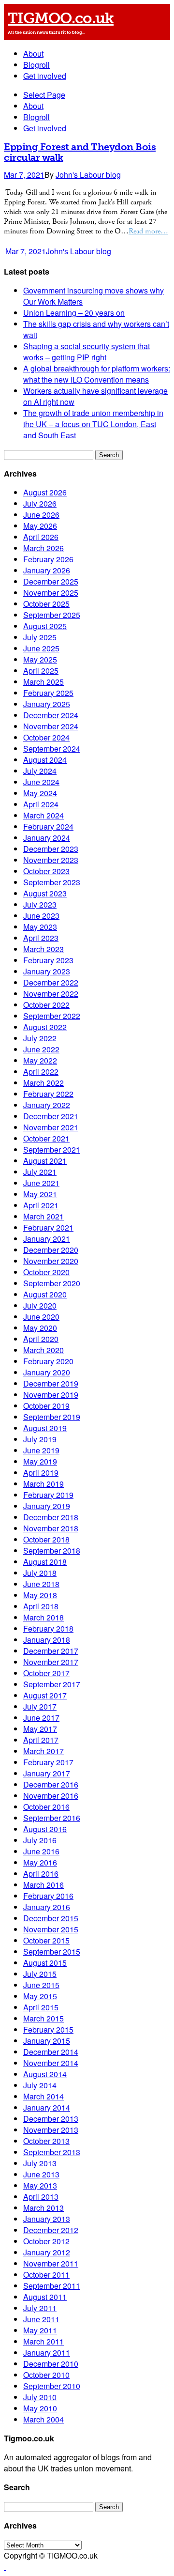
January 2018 (47, 1640)
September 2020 (52, 1283)
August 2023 (45, 893)
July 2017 (40, 1706)
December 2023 (51, 849)
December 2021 (51, 1116)
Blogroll (36, 65)
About (33, 54)
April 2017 (41, 1740)
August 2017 (45, 1695)
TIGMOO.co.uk (61, 18)
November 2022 (51, 994)
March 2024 (43, 815)
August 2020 (45, 1294)
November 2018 (51, 1528)
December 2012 (51, 2230)
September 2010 (52, 2386)
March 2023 (43, 949)
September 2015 (52, 1951)
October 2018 (46, 1539)
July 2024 (40, 771)
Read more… (148, 231)
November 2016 (51, 1796)
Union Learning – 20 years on (74, 313)
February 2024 (48, 826)
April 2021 (41, 1205)
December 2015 (51, 1918)
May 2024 (40, 793)
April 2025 (41, 671)
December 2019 (51, 1383)
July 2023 (40, 904)
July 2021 (40, 1172)
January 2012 (47, 2252)
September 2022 (52, 1016)
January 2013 (47, 2219)
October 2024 (46, 737)
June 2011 (41, 2319)
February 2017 (48, 1762)
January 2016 (47, 1907)
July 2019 (40, 1439)
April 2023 (41, 938)
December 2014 (51, 2052)
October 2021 (46, 1138)
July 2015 (40, 1974)
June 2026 (41, 515)
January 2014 (47, 2107)
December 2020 (51, 1250)
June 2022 (41, 1049)
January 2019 (47, 1506)
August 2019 (45, 1428)
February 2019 (48, 1495)
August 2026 (45, 492)
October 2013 (46, 2141)
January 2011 (47, 2352)
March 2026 (43, 548)
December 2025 (51, 581)
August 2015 (45, 1963)
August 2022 (45, 1027)
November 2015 (51, 1929)
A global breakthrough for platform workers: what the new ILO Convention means (97, 374)
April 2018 (41, 1606)
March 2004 (43, 2419)
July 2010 (40, 2397)
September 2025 (52, 615)
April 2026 (41, 537)
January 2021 (47, 1239)
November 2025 (51, 593)
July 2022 (40, 1038)
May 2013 (40, 2185)
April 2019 (41, 1473)
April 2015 (41, 2007)
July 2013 (40, 2163)
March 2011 (43, 2341)
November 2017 (51, 1662)
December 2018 (51, 1517)
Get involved (45, 76)
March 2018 (43, 1617)
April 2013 (41, 2197)
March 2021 (43, 1216)
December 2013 (51, 2119)
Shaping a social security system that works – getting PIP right (87, 352)
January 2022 (47, 1105)
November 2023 (51, 860)
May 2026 (40, 526)
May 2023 (40, 927)
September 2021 (52, 1149)
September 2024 (52, 748)
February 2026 (48, 559)
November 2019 (51, 1395)
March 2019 (43, 1484)
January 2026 (47, 570)
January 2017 (47, 1773)
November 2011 (51, 2263)
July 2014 (40, 2085)
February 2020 (48, 1361)
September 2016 (52, 1818)
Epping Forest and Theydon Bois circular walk (80, 152)
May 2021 (40, 1194)
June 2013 (41, 2174)
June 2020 (41, 1317)
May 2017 (40, 1729)
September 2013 (52, 2152)
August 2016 (45, 1829)
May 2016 (40, 1862)
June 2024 (41, 782)
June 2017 (41, 1718)
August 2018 (45, 1562)
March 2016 (43, 1885)
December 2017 (51, 1651)
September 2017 (52, 1684)
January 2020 (47, 1372)
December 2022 (51, 982)
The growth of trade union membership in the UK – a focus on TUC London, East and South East (93, 424)
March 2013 (43, 2208)
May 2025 (40, 659)
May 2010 (40, 2408)
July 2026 (40, 503)
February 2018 (48, 1628)
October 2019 (46, 1406)
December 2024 (51, 715)
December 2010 (51, 2364)
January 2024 (47, 838)
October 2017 (46, 1673)
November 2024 (51, 726)
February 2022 (48, 1094)
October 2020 (46, 1272)
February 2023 (48, 960)
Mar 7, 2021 (24, 175)
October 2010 (46, 2375)
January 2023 (47, 971)
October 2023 (46, 871)
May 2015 (40, 1996)
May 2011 (40, 2330)
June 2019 (41, 1450)
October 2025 (46, 604)
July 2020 (40, 1305)
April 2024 (41, 804)
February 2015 (48, 2029)
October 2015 (46, 1940)
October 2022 (46, 1005)
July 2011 (40, 2308)
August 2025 (45, 626)
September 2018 (52, 1550)
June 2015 (41, 1985)
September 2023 (52, 882)
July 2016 (40, 1840)
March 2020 (43, 1350)
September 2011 (52, 2286)
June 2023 (41, 916)
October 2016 (46, 1807)
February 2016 (48, 1896)
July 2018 (40, 1573)
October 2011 (46, 2275)
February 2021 (48, 1227)
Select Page (44, 95)
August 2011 (45, 2297)
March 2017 (43, 1751)
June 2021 (41, 1183)
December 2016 (51, 1784)
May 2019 (40, 1461)
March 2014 (43, 2096)
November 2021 (51, 1127)
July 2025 (40, 637)
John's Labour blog (88, 175)
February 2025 (48, 693)
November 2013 (51, 2130)
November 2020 (51, 1261)
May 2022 (40, 1060)
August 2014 (45, 2074)
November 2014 (51, 2063)
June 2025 (41, 648)
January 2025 (47, 704)
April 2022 (41, 1072)
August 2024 (45, 760)
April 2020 (41, 1339)
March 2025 (43, 682)
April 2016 (41, 1874)
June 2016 (41, 1851)
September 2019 (52, 1417)
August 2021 (45, 1161)
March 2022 (43, 1083)
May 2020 (40, 1328)
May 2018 (40, 1595)
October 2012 (46, 2241)
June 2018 (41, 1584)
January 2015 (47, 2041)
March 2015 (43, 2018)
